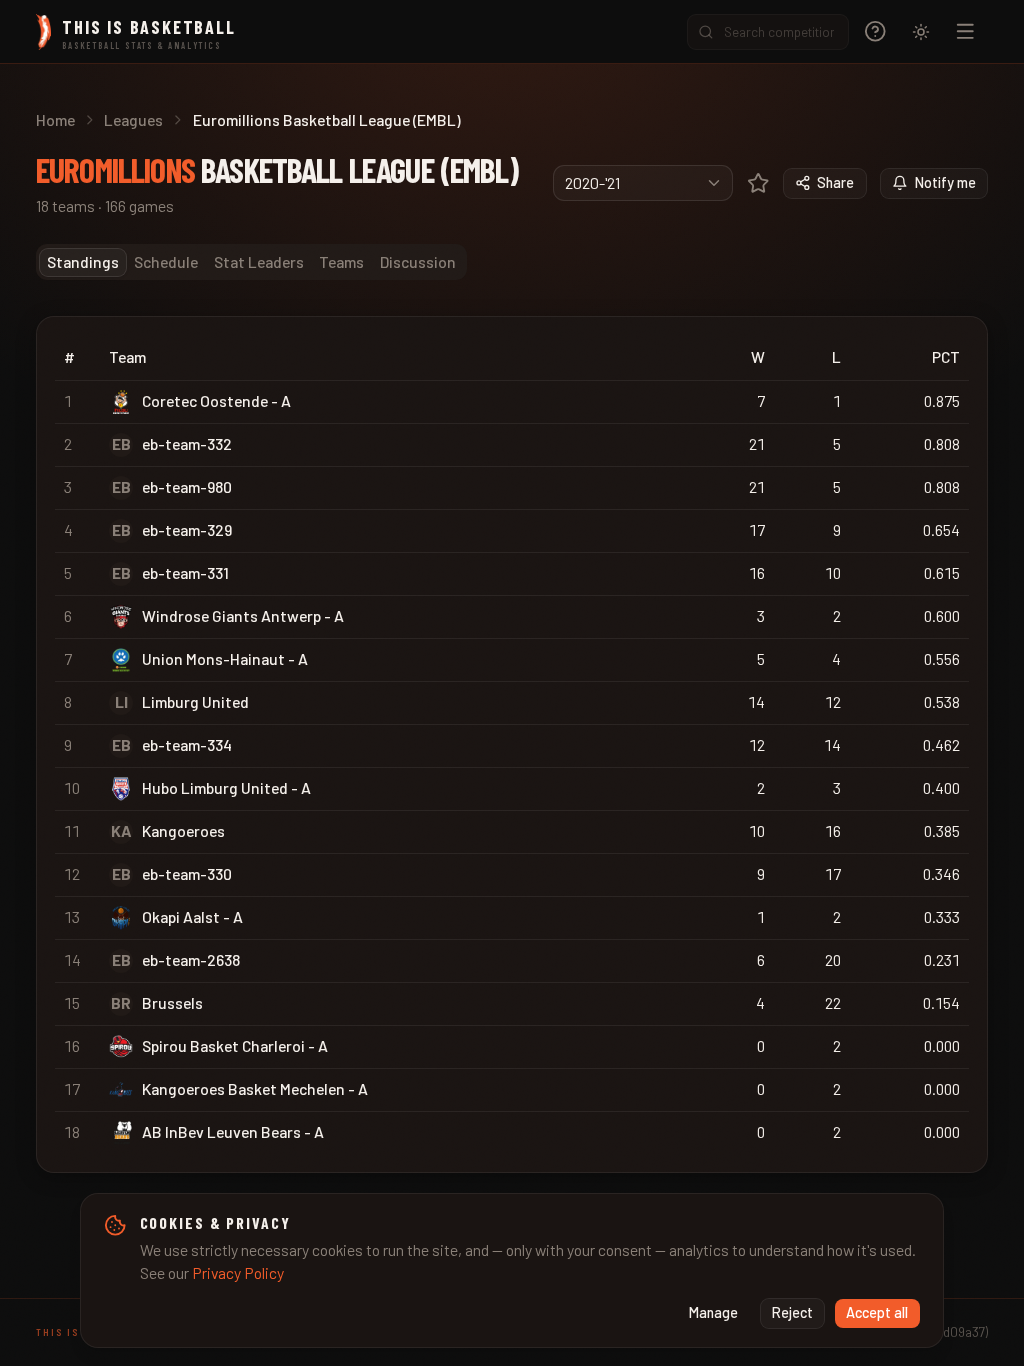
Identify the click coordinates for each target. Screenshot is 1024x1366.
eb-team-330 (187, 873)
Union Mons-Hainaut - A (225, 658)
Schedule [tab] (166, 261)
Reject (792, 1312)
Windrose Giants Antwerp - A (243, 615)
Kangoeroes (183, 830)
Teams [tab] (341, 261)
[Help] (875, 31)
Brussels (172, 1002)
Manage (713, 1312)
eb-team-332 (187, 443)
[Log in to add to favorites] (758, 183)
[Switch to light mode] (921, 32)
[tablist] (251, 262)
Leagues (133, 119)
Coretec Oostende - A (216, 400)
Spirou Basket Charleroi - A (235, 1045)
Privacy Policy (238, 1272)
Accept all (877, 1312)
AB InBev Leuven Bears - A (233, 1131)
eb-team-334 (187, 744)
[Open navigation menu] (965, 31)
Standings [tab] (83, 261)
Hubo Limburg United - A (226, 787)
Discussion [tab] (418, 261)
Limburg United (195, 701)
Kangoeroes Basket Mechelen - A (255, 1088)
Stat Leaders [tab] (259, 261)
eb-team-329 (187, 529)
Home (55, 119)
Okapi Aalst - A (192, 916)
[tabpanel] (512, 744)
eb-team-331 (185, 572)
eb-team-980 (187, 486)
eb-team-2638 (191, 959)
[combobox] (643, 183)
